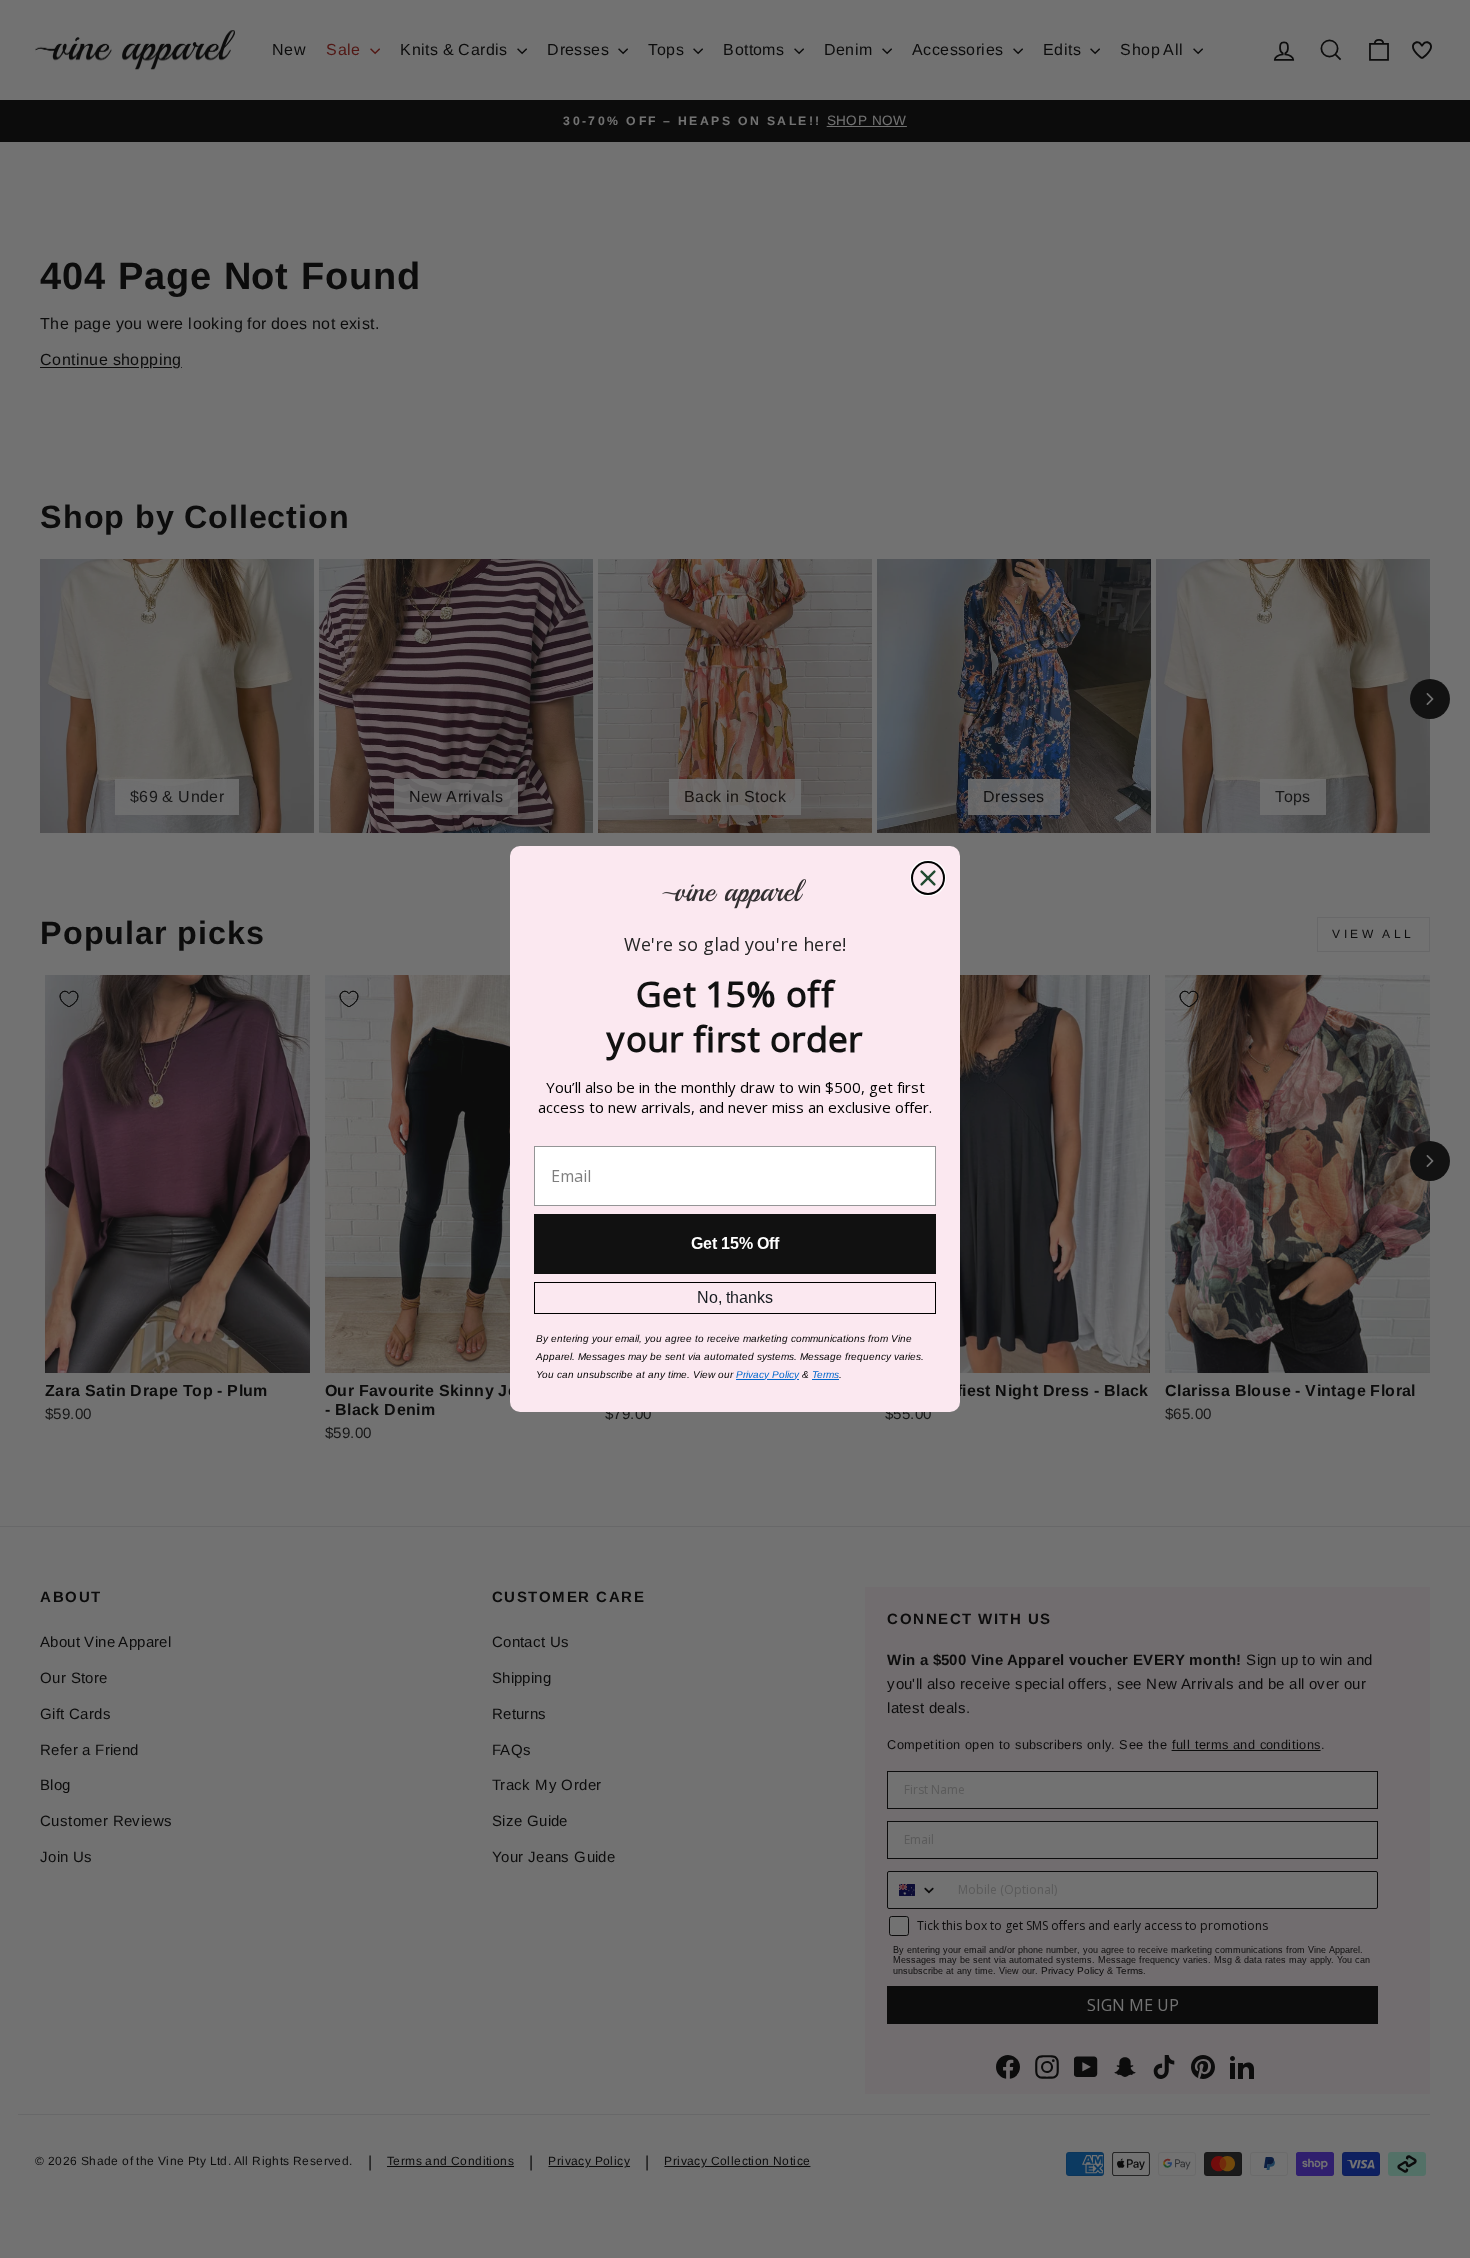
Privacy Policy (767, 1374)
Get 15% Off (735, 1243)
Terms (825, 1374)
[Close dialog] (928, 878)
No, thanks (735, 1297)
